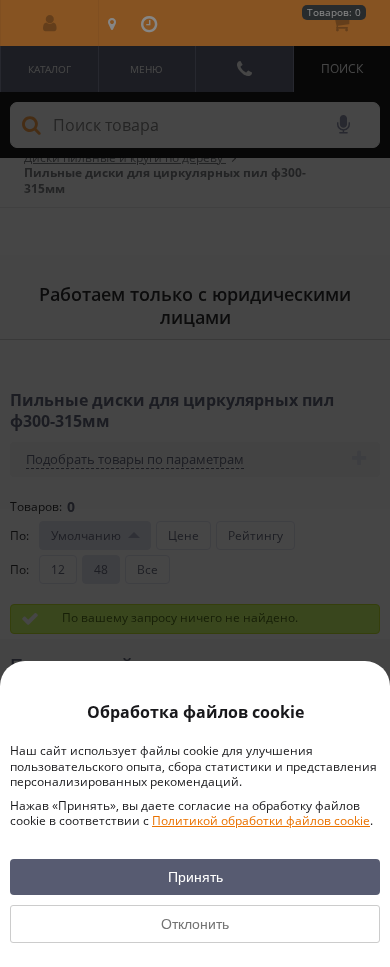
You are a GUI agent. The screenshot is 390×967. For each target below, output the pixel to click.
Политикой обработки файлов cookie (261, 820)
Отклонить (195, 924)
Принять (195, 877)
